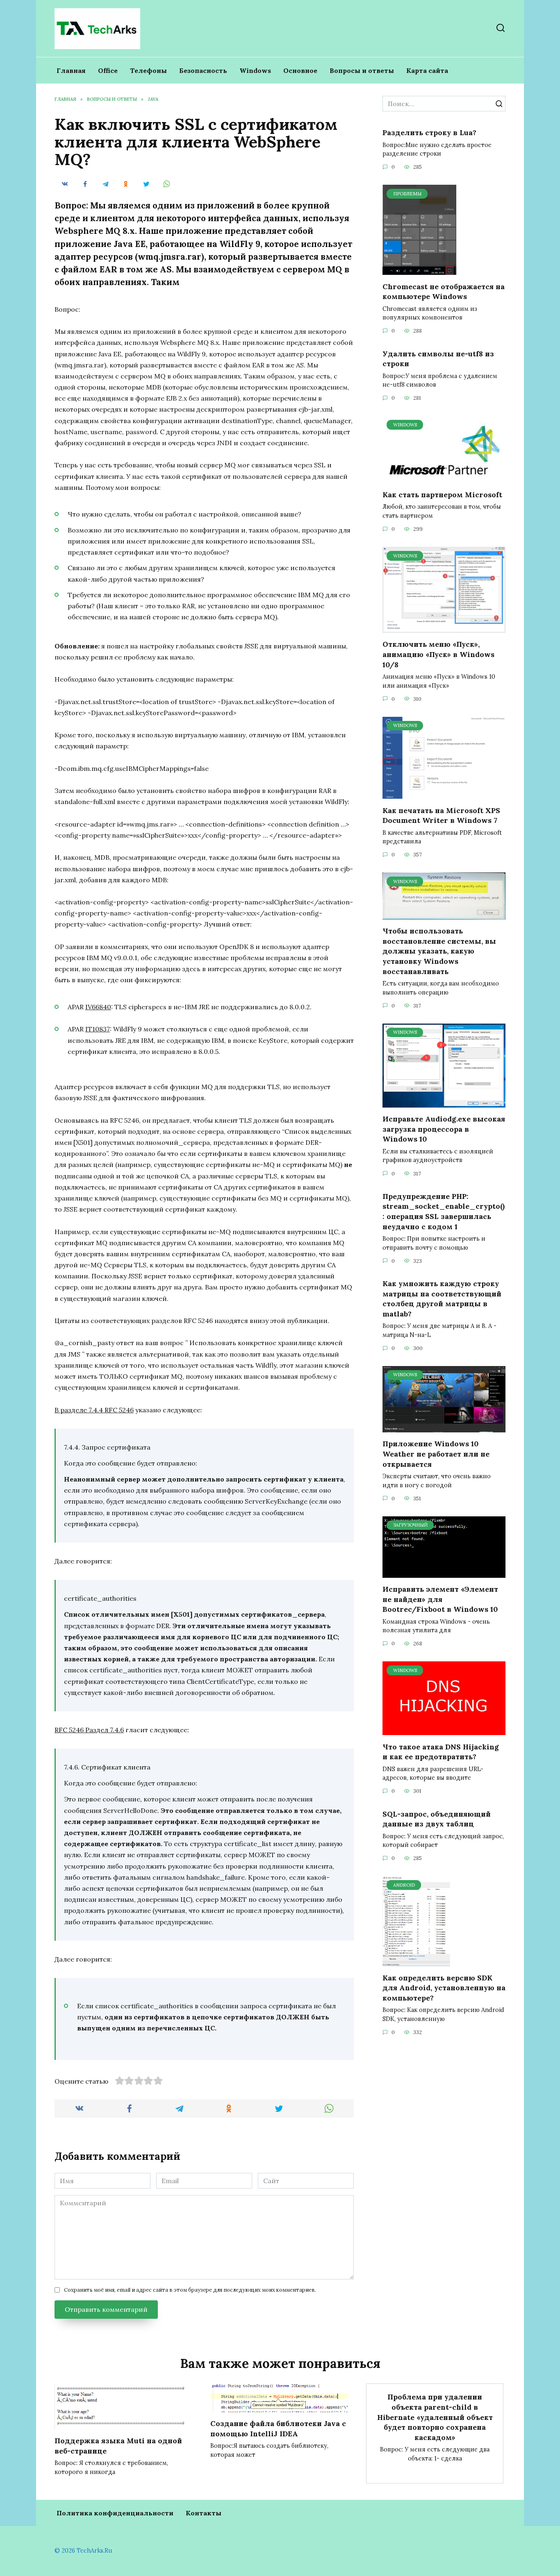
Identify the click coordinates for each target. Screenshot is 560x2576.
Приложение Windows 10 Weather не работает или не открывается (436, 1454)
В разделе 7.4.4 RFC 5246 (94, 1410)
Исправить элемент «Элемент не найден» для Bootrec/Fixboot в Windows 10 (440, 1599)
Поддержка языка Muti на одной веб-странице (118, 2446)
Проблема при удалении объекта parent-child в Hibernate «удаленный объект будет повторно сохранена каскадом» (435, 2417)
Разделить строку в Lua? (429, 133)
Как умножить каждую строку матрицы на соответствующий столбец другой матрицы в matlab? (442, 1299)
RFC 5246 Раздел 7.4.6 (89, 1730)
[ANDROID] (416, 1961)
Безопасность (203, 70)
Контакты (204, 2513)
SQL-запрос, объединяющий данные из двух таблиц (437, 1819)
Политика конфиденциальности (115, 2513)
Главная (71, 70)
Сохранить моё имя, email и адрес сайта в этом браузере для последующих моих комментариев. (190, 2290)
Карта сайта (427, 70)
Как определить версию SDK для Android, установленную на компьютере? (444, 1987)
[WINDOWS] (444, 478)
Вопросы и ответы (362, 70)
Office (108, 70)
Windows (255, 70)
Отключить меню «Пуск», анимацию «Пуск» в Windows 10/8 (438, 654)
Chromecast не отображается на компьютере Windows (444, 291)
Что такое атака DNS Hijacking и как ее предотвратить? (441, 1751)
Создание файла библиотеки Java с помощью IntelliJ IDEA (278, 2429)
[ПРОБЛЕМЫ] (419, 270)
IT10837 (98, 1029)
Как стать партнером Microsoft (442, 495)
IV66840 (98, 1007)
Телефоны (148, 70)
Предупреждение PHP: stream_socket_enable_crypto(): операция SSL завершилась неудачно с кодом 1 (444, 1211)
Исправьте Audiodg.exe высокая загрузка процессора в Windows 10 (444, 1129)
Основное (300, 70)
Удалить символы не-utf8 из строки (438, 358)
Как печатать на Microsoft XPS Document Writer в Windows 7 (441, 815)
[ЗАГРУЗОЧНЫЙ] (444, 1573)
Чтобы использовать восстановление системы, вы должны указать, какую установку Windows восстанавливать (439, 951)
